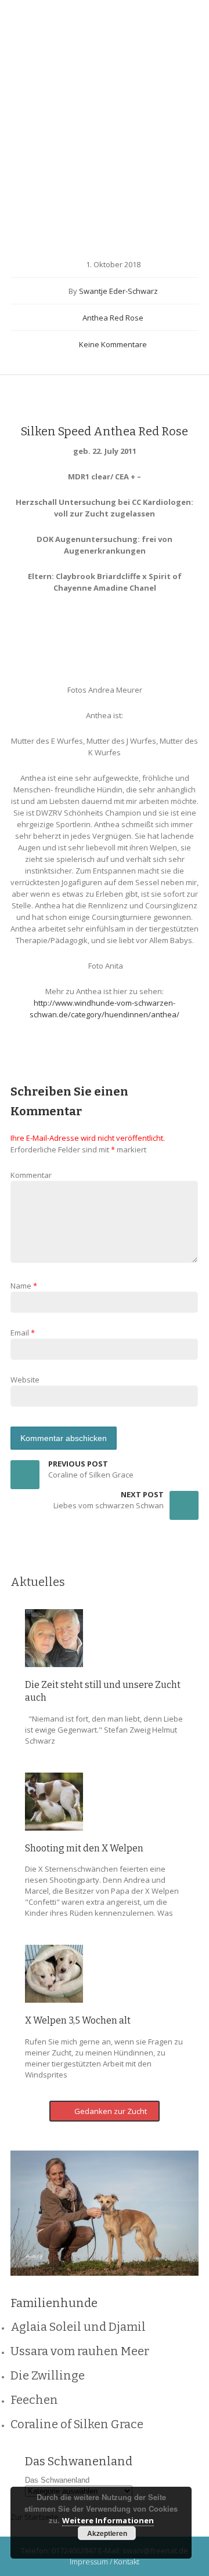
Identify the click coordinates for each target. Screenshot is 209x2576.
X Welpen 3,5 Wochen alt (78, 2020)
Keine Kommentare (113, 344)
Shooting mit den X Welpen (84, 1848)
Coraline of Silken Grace (77, 2424)
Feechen (34, 2400)
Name (21, 1286)
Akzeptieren (107, 2533)
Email (20, 1333)
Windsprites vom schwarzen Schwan (71, 61)
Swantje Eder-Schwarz (118, 291)
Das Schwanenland (57, 2480)
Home (37, 188)
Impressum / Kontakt (105, 2562)
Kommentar (31, 1175)
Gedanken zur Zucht (110, 2111)
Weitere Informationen (108, 2520)
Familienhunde (93, 188)
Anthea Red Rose (152, 188)
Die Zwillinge (48, 2375)
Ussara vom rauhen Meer (80, 2351)
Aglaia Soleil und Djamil (78, 2327)
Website (25, 1380)
